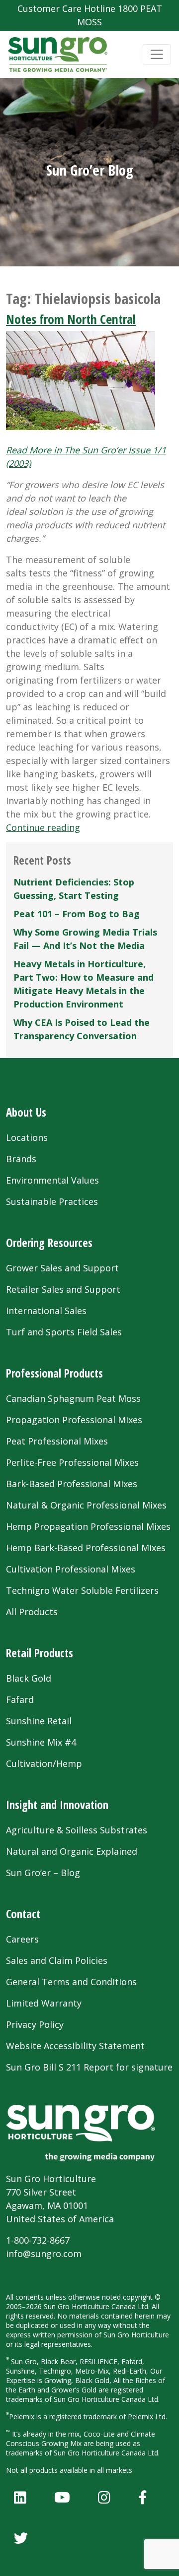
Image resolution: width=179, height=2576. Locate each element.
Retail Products (40, 1653)
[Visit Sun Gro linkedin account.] (20, 2497)
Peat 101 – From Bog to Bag (77, 914)
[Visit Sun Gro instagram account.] (104, 2497)
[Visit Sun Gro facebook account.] (143, 2497)
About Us (26, 1112)
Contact (23, 1914)
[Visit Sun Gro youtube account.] (62, 2497)
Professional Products (54, 1373)
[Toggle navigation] (157, 54)
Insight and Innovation (57, 1805)
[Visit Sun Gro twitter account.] (21, 2538)
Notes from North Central (71, 319)
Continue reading (43, 827)
